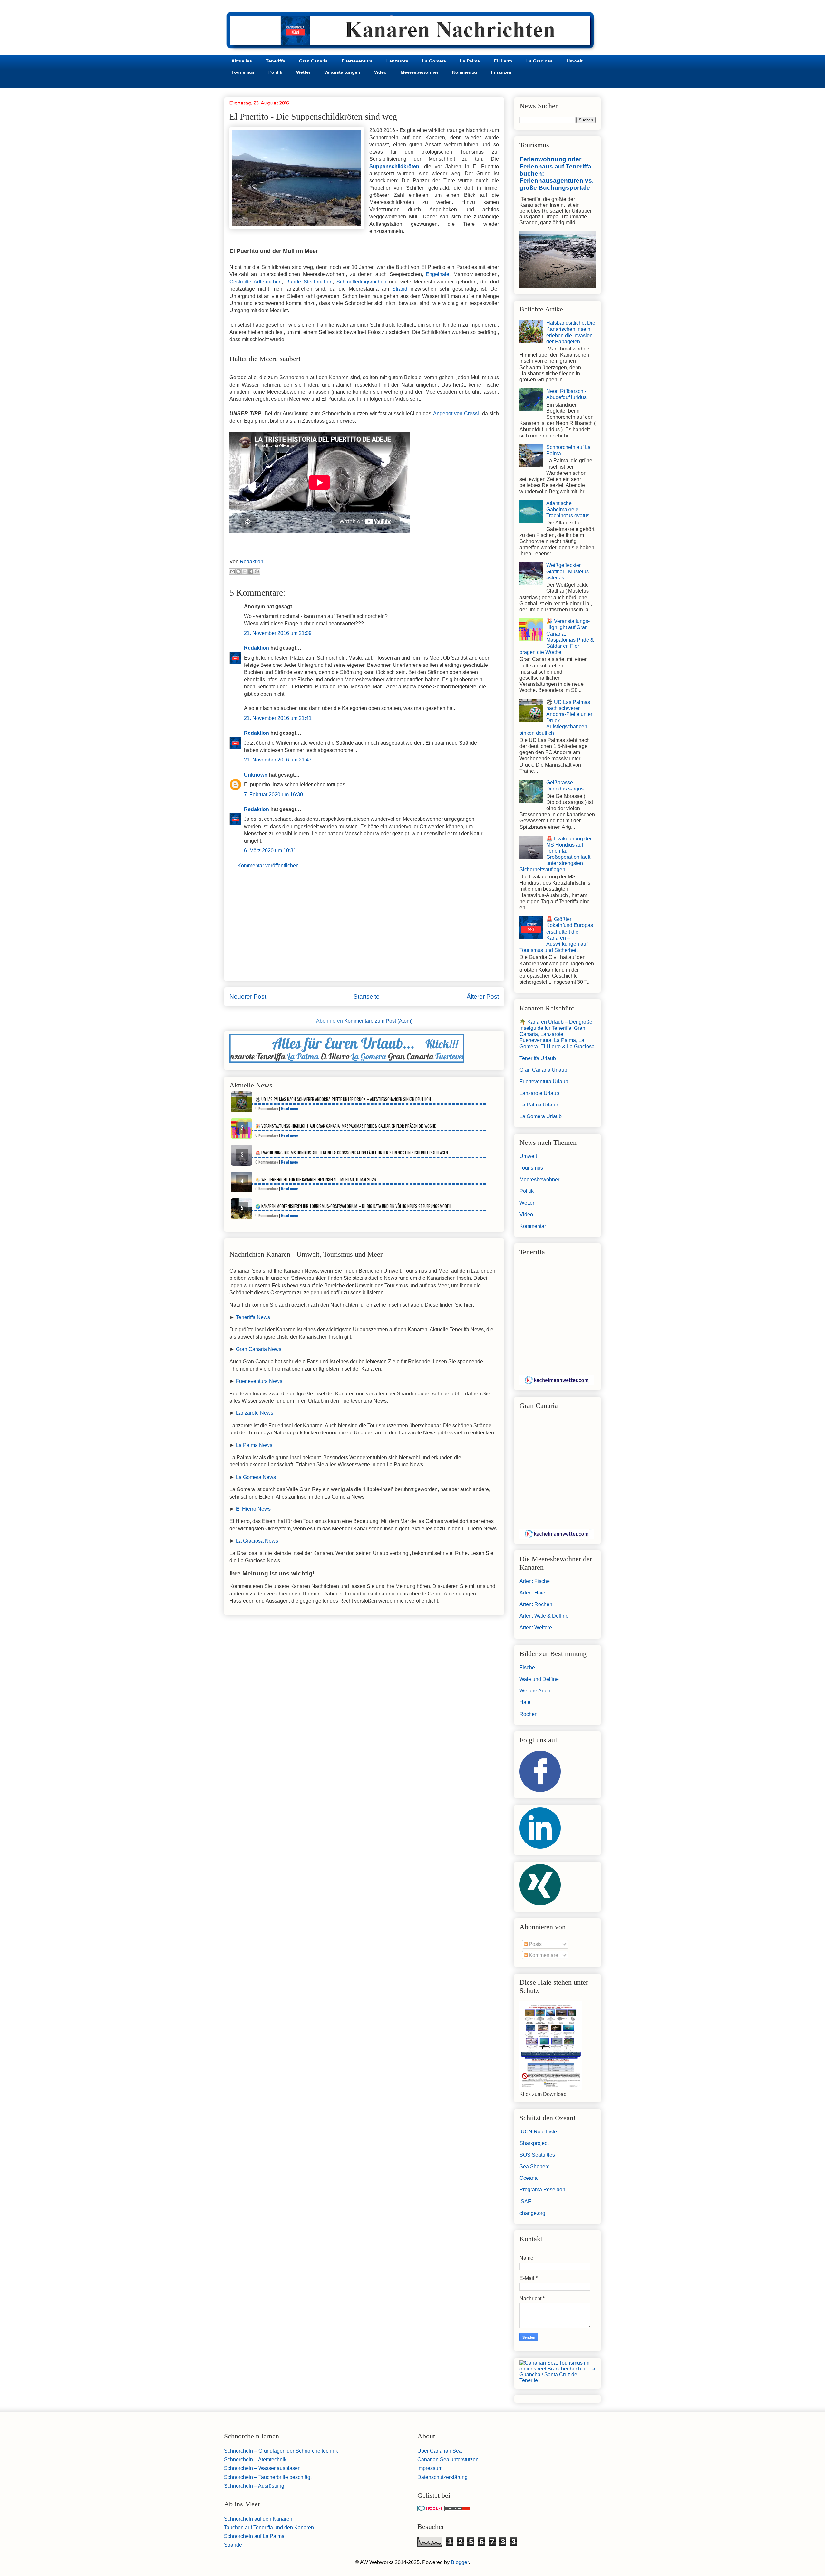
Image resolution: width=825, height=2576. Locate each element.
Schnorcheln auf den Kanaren (258, 2519)
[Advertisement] (364, 931)
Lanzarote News (255, 1413)
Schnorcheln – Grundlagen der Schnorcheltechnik (281, 2451)
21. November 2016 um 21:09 (278, 633)
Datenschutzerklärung (442, 2477)
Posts (535, 1944)
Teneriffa (276, 61)
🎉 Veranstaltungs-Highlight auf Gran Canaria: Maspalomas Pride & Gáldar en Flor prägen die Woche (345, 1126)
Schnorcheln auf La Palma (254, 2536)
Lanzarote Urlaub (539, 1093)
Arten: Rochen (536, 1604)
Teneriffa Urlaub (538, 1058)
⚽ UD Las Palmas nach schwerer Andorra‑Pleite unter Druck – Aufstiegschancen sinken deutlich (343, 1099)
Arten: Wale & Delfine (544, 1616)
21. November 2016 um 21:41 (278, 718)
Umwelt (575, 61)
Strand (401, 289)
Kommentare (543, 1955)
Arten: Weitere (536, 1628)
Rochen (529, 1714)
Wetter (303, 72)
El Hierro (503, 61)
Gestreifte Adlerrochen (256, 282)
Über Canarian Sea (440, 2451)
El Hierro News (253, 1509)
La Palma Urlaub (539, 1105)
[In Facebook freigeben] (251, 571)
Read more (290, 1108)
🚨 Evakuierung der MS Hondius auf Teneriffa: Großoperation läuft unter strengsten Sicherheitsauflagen (352, 1153)
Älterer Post (483, 996)
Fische (527, 1667)
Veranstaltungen (342, 72)
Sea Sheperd (535, 2166)
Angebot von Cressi (456, 413)
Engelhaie (437, 274)
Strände (233, 2545)
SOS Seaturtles (537, 2155)
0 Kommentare (267, 1108)
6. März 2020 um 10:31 (270, 851)
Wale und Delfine (539, 1679)
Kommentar (465, 72)
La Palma (470, 61)
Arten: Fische (535, 1581)
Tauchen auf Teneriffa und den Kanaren (269, 2528)
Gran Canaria (313, 61)
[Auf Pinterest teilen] (257, 571)
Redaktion (257, 648)
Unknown (256, 775)
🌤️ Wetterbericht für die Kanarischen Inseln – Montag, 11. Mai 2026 (316, 1179)
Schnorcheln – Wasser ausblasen (262, 2468)
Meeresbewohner (419, 72)
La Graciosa (539, 61)
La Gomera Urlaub (541, 1116)
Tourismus (243, 72)
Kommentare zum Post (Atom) (378, 1021)
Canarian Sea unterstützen (448, 2460)
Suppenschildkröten (394, 166)
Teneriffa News (253, 1317)
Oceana (529, 2178)
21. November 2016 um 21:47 (278, 760)
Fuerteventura (357, 61)
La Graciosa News (257, 1541)
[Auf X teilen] (245, 571)
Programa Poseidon (542, 2190)
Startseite (367, 996)
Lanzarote (397, 61)
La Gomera (434, 61)
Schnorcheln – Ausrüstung (254, 2486)
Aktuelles (242, 61)
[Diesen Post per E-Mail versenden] (232, 571)
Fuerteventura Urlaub (544, 1082)
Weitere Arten (535, 1691)
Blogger (460, 2562)
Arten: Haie (532, 1593)
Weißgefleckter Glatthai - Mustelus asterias (568, 571)
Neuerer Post (248, 996)
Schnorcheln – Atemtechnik (255, 2460)
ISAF (525, 2202)
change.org (532, 2213)
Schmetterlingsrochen (361, 282)
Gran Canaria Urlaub (543, 1070)
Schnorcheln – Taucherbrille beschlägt (268, 2477)
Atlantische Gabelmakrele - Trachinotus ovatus (568, 509)
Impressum (430, 2468)
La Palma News (254, 1445)
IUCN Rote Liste (538, 2132)
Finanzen (501, 72)
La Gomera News (256, 1477)
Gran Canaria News (259, 1349)
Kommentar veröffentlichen (268, 865)
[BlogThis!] (238, 571)
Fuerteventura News (259, 1381)
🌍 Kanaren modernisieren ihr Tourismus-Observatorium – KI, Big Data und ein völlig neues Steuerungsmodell (354, 1206)
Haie (525, 1702)
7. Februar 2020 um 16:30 (273, 795)
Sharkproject (534, 2143)
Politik (275, 72)
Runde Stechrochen (309, 282)
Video (380, 72)
